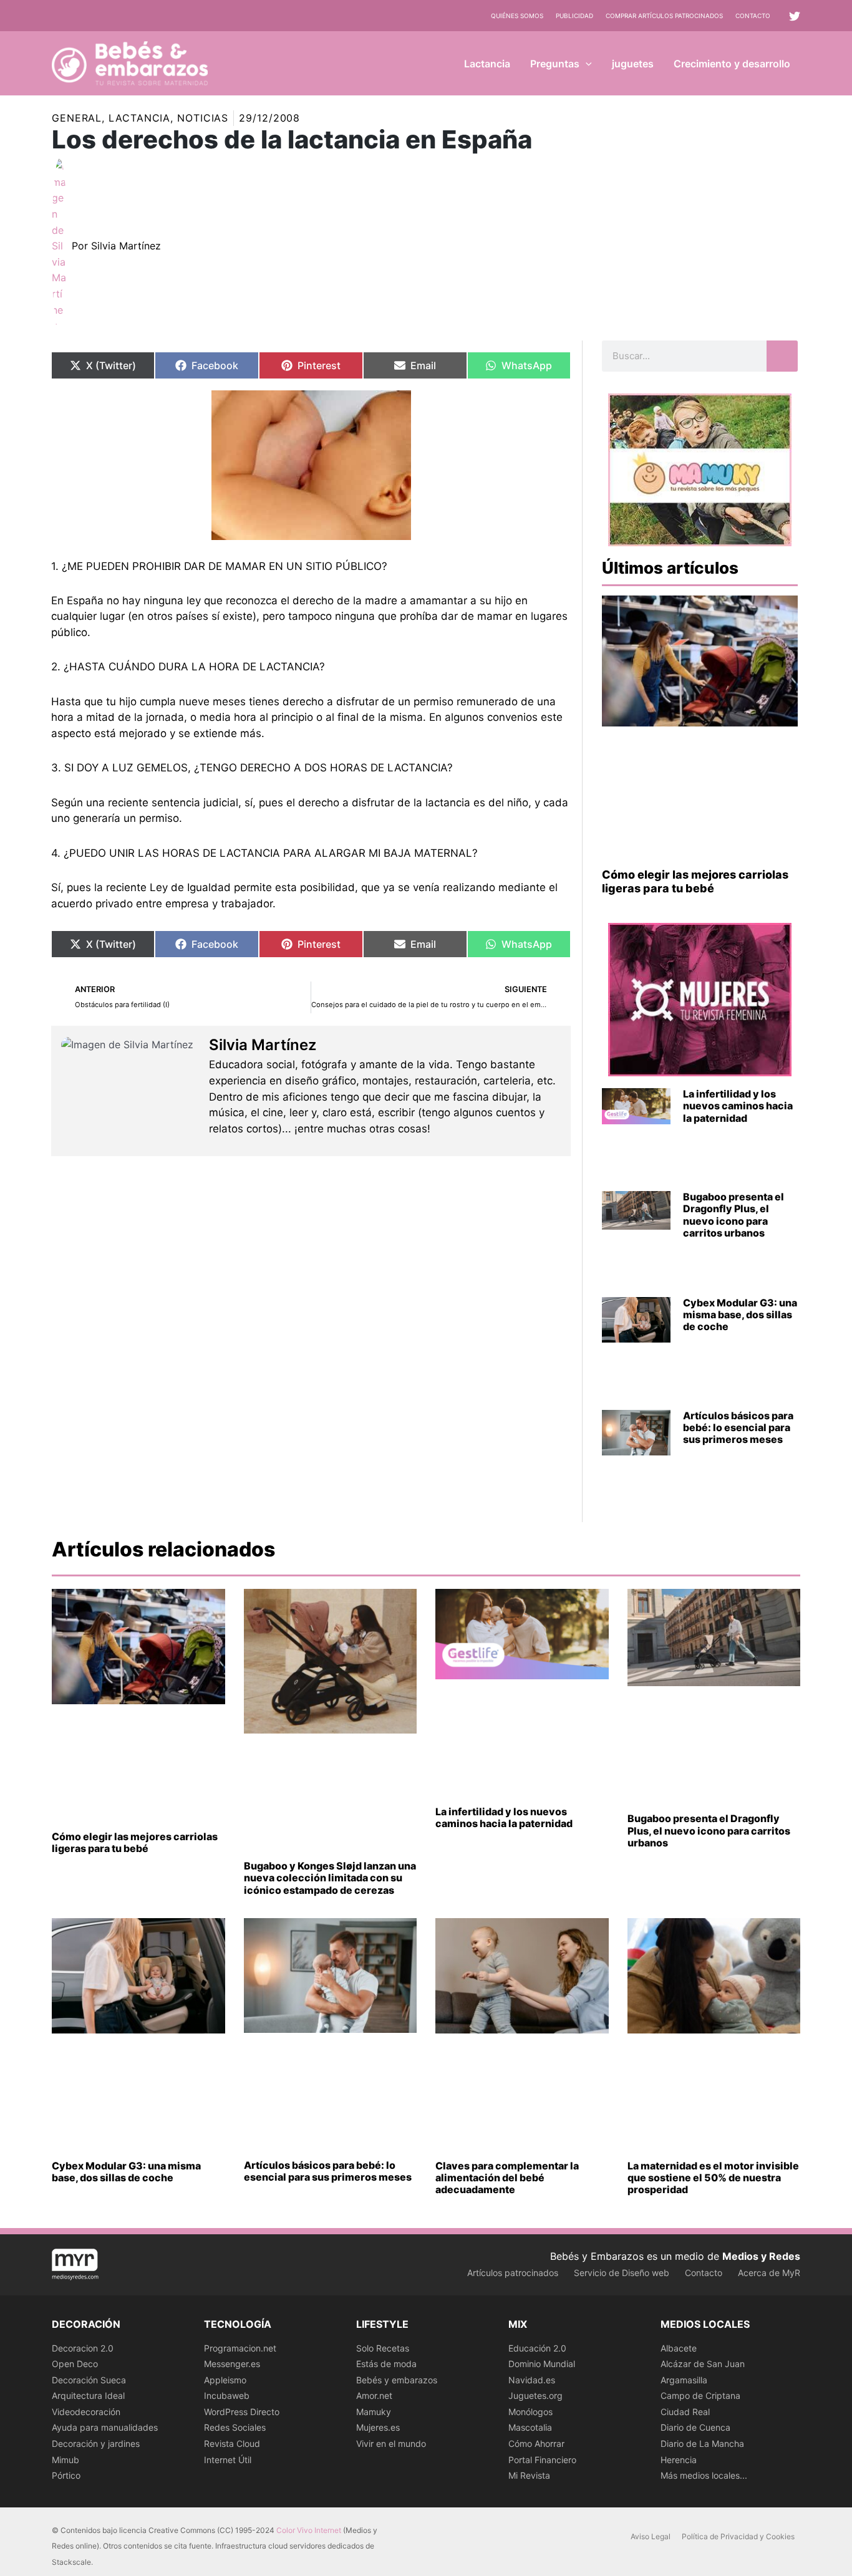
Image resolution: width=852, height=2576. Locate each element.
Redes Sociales (235, 2427)
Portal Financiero (542, 2460)
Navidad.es (532, 2380)
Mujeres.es (378, 2427)
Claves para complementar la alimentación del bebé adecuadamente (507, 2178)
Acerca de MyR (769, 2273)
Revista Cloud (232, 2443)
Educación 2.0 (537, 2348)
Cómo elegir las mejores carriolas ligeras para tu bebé (695, 881)
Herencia (679, 2460)
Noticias (203, 118)
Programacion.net (240, 2348)
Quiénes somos (517, 16)
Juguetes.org (535, 2395)
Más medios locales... (704, 2475)
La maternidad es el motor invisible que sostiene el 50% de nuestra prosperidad (713, 2178)
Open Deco (75, 2364)
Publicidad (574, 16)
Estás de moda (386, 2364)
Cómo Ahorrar (536, 2443)
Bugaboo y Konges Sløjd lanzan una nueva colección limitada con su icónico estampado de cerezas (330, 1878)
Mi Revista (529, 2475)
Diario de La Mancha (702, 2443)
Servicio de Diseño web (622, 2273)
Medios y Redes (761, 2256)
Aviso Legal (651, 2536)
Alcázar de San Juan (703, 2364)
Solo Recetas (383, 2348)
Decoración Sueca (89, 2380)
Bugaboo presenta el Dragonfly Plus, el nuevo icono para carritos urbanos (733, 1215)
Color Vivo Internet (309, 2530)
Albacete (679, 2348)
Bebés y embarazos (397, 2380)
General (77, 118)
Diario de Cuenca (695, 2427)
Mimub (65, 2460)
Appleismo (225, 2380)
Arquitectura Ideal (88, 2395)
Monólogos (530, 2412)
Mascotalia (530, 2427)
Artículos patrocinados (513, 2273)
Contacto (753, 16)
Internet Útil (228, 2460)
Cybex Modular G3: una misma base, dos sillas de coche (740, 1315)
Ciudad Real (685, 2412)
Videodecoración (86, 2412)
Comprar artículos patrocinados (664, 16)
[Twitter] (795, 16)
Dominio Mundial (542, 2364)
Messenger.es (232, 2364)
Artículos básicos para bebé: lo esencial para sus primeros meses (738, 1427)
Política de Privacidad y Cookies (738, 2536)
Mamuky (374, 2412)
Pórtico (66, 2475)
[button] (586, 64)
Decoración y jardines (96, 2443)
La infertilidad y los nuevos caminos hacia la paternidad (738, 1106)
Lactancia (139, 118)
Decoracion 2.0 (83, 2348)
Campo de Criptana (700, 2395)
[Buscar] (782, 356)
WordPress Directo (242, 2412)
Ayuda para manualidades (105, 2427)
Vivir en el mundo (391, 2443)
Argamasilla (684, 2380)
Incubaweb (227, 2395)
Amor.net (374, 2395)
